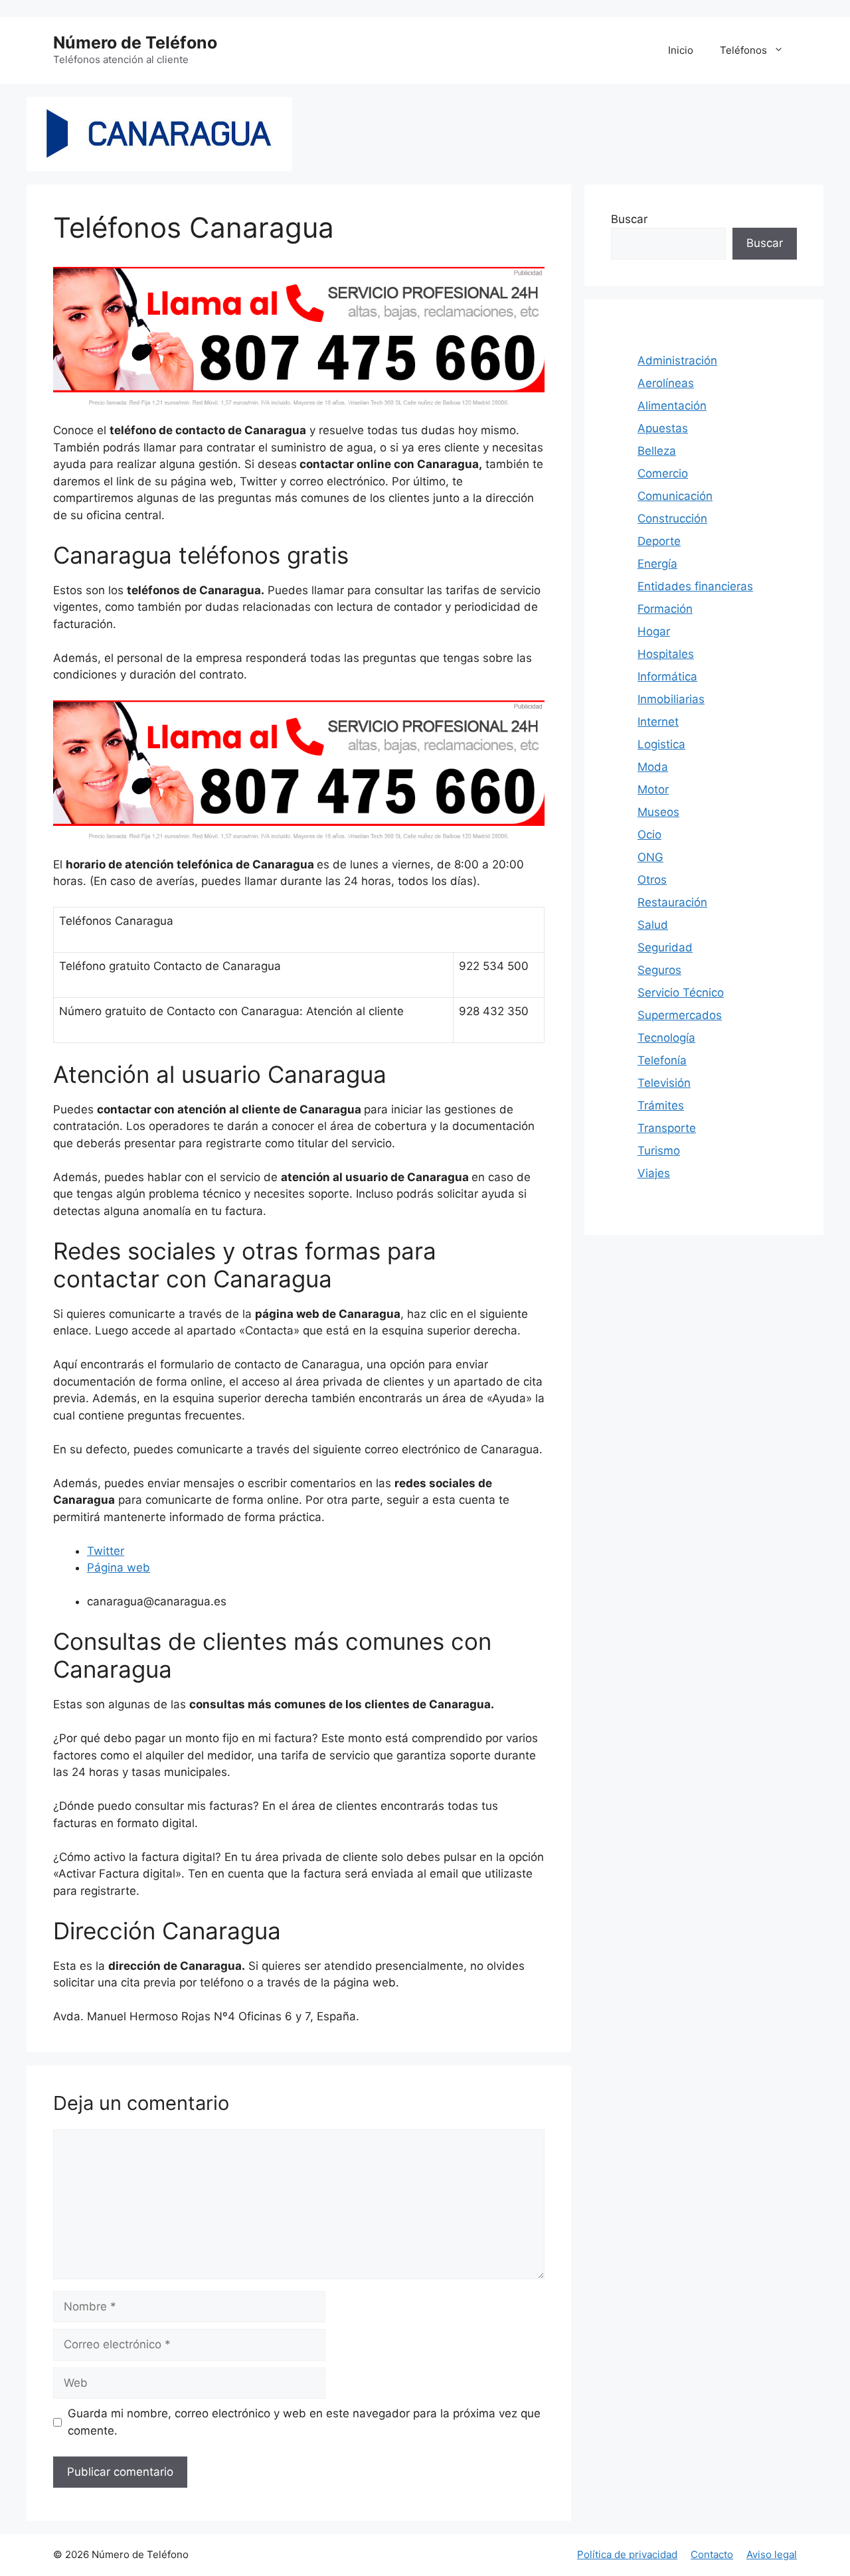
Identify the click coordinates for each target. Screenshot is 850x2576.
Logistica (661, 744)
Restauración (672, 902)
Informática (667, 677)
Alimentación (672, 406)
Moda (653, 767)
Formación (665, 609)
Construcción (672, 519)
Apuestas (663, 428)
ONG (650, 857)
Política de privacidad (627, 2554)
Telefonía (662, 1060)
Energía (657, 564)
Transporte (667, 1128)
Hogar (654, 631)
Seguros (659, 970)
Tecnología (666, 1038)
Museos (658, 812)
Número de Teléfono (135, 42)
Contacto (712, 2554)
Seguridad (665, 947)
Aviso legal (772, 2554)
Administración (677, 361)
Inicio (681, 50)
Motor (653, 789)
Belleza (657, 451)
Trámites (661, 1105)
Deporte (659, 541)
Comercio (663, 473)
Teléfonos (743, 50)
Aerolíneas (666, 383)
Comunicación (675, 496)
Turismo (659, 1151)
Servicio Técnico (681, 993)
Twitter (106, 1551)
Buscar (629, 219)
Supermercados (680, 1015)
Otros (652, 880)
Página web (119, 1568)
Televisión (664, 1083)
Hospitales (666, 654)
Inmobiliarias (671, 699)
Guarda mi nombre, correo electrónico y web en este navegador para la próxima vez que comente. (304, 2422)
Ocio (649, 835)
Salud (653, 925)
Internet (658, 722)
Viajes (654, 1173)
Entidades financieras (695, 586)
